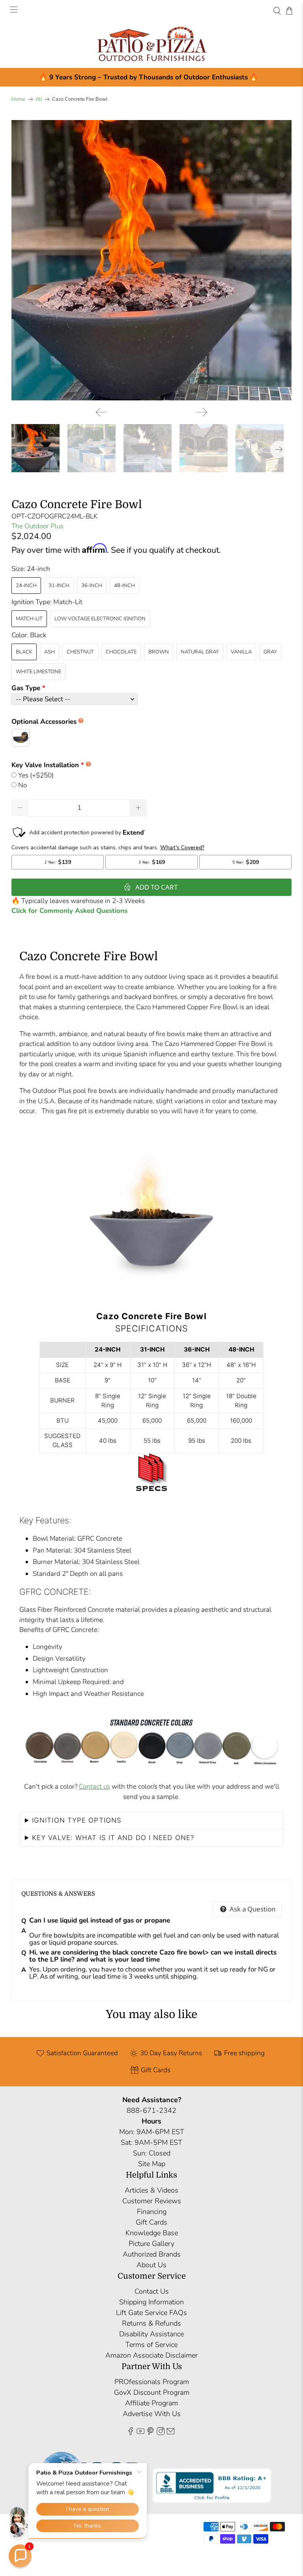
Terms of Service (151, 2345)
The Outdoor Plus (37, 526)
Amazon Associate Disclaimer (151, 2355)
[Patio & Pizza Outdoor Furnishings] (151, 45)
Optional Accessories (44, 722)
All (39, 99)
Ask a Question (252, 1909)
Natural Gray (200, 652)
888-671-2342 (151, 2110)
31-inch (59, 586)
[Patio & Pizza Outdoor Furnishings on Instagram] (161, 2433)
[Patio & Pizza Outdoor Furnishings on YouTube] (140, 2433)
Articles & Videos (151, 2190)
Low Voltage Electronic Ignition (100, 619)
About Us (151, 2265)
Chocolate (121, 652)
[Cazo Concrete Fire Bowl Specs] (151, 1493)
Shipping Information (151, 2302)
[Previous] (101, 412)
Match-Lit (29, 619)
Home (18, 99)
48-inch (124, 586)
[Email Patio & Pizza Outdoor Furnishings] (170, 2433)
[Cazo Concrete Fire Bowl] (151, 260)
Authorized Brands (152, 2254)
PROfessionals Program (152, 2382)
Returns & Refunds (151, 2323)
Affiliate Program (151, 2403)
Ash (50, 652)
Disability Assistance (151, 2334)
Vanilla (241, 652)
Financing (152, 2212)
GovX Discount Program (152, 2392)
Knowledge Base (152, 2233)
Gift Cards (151, 2222)
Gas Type (26, 688)
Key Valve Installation (45, 765)
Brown (159, 652)
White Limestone (38, 672)
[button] (20, 2556)
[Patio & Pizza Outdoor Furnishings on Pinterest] (150, 2433)
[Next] (202, 412)
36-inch (92, 586)
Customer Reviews (152, 2201)
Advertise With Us (152, 2414)
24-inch (26, 586)
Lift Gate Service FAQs (151, 2313)
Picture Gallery (151, 2244)
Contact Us (152, 2291)
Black (24, 652)
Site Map (152, 2164)
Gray (270, 652)
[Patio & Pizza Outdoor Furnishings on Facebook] (131, 2433)
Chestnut (80, 652)
